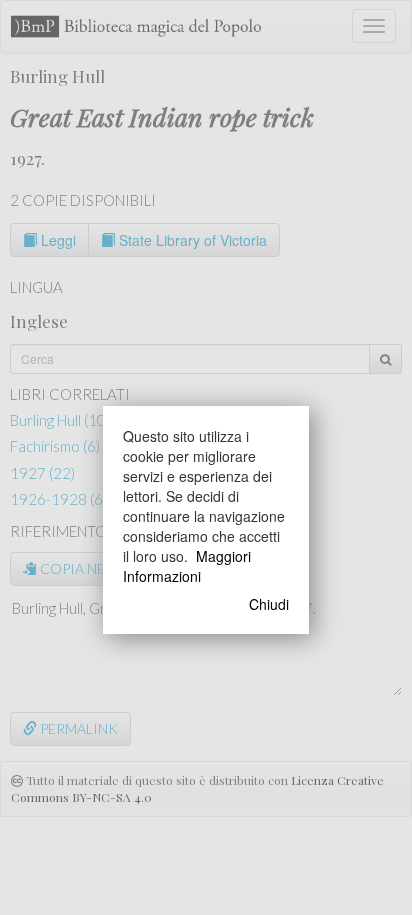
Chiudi (269, 604)
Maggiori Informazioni (187, 566)
